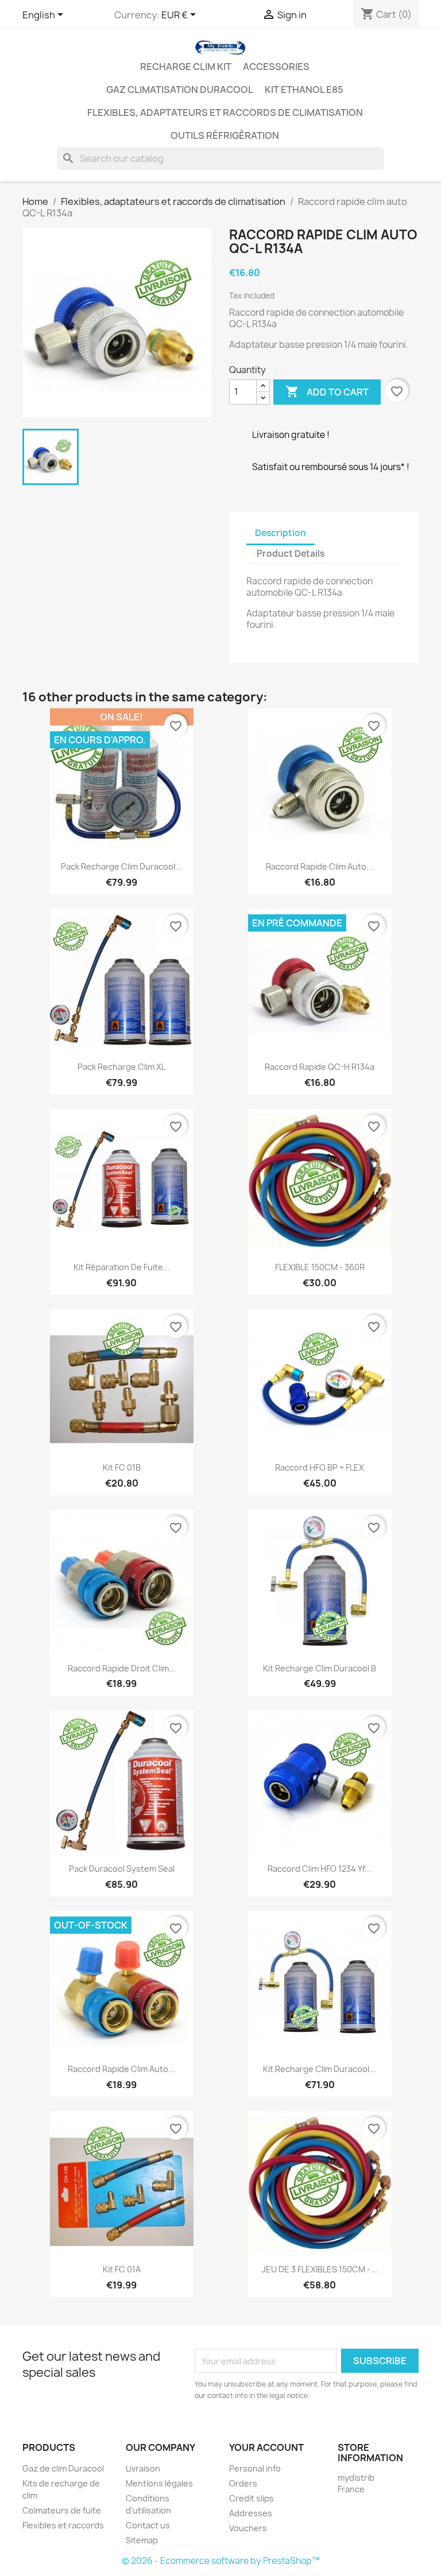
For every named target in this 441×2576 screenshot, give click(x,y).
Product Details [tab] (291, 554)
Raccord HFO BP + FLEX (320, 1467)
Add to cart (327, 391)
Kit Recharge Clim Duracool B (320, 1668)
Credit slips (252, 2498)
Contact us (148, 2525)
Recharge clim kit (186, 67)
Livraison (143, 2468)
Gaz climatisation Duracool (180, 90)
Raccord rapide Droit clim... (122, 1668)
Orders (243, 2483)
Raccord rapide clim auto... (320, 866)
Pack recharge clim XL (121, 1067)
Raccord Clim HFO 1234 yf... (320, 1869)
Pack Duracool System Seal (122, 1869)
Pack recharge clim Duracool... (121, 866)
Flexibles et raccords (63, 2525)
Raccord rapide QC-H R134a (320, 1067)
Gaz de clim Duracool (63, 2468)
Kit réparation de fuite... (122, 1267)
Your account (266, 2447)
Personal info (255, 2468)
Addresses (251, 2513)
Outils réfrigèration (225, 135)
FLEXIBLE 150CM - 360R (320, 1267)
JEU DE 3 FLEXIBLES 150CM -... (320, 2269)
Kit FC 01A (122, 2269)
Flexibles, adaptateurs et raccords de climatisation (225, 112)
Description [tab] (281, 533)
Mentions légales (159, 2483)
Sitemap (142, 2540)
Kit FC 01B (122, 1467)
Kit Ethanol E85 (304, 90)
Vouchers (248, 2528)
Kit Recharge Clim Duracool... (320, 2069)
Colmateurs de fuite (62, 2510)
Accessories (276, 67)
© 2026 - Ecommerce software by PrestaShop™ (221, 2561)
